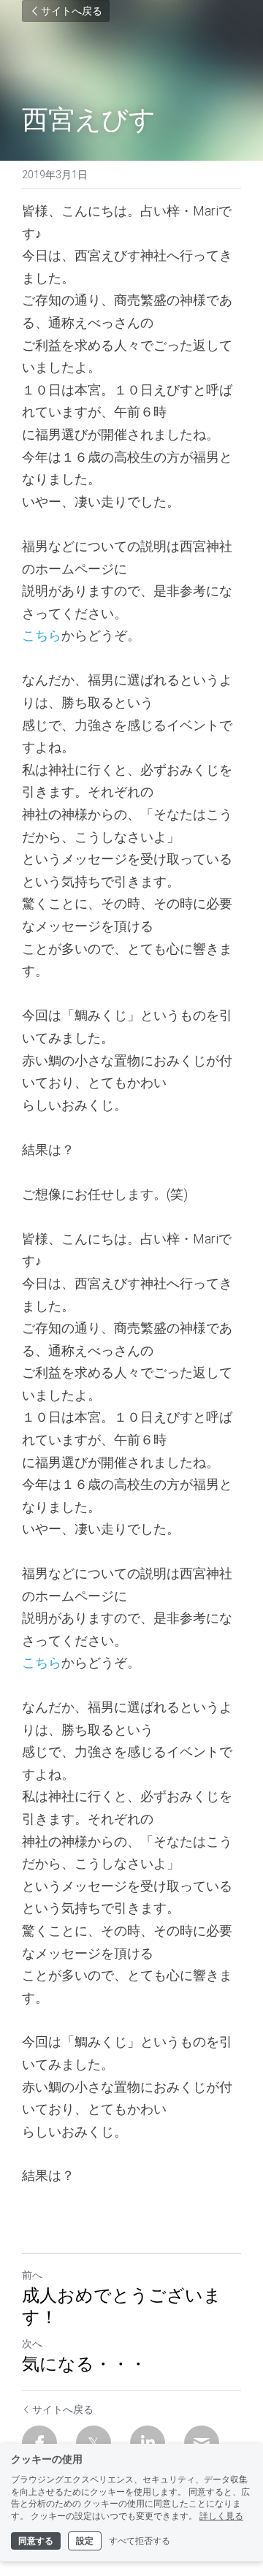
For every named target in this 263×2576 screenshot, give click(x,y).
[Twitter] (94, 2443)
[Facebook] (39, 2443)
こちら (42, 635)
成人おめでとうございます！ (122, 2306)
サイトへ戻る (72, 11)
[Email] (202, 2443)
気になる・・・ (84, 2363)
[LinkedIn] (148, 2443)
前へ (32, 2275)
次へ (32, 2344)
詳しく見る (221, 2516)
